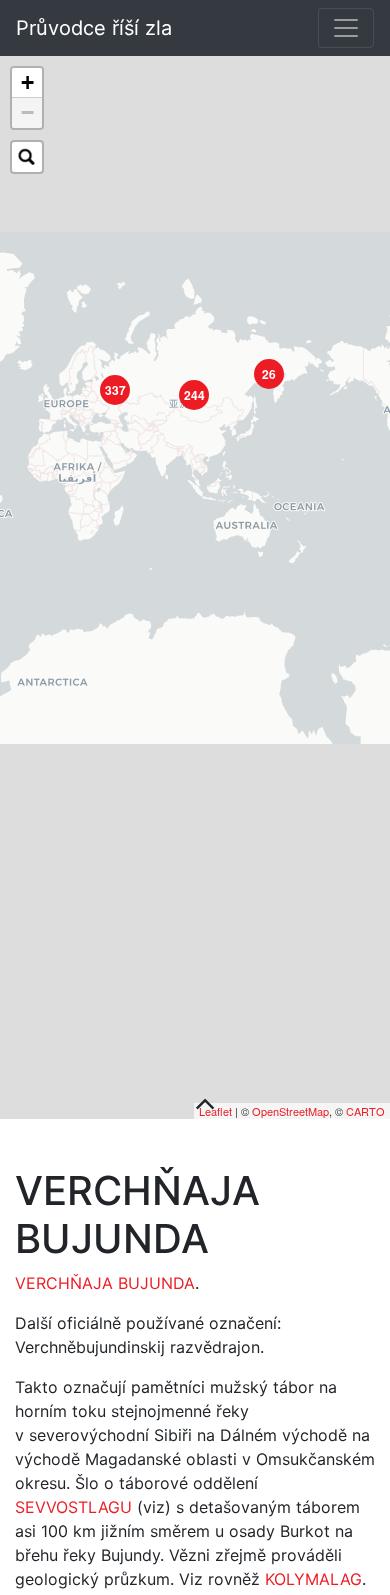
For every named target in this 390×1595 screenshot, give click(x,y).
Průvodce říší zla (94, 28)
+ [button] (27, 82)
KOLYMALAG (313, 1579)
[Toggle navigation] (346, 28)
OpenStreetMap (290, 1111)
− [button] (27, 112)
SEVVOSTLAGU (73, 1507)
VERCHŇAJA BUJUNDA (105, 1283)
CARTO (365, 1111)
